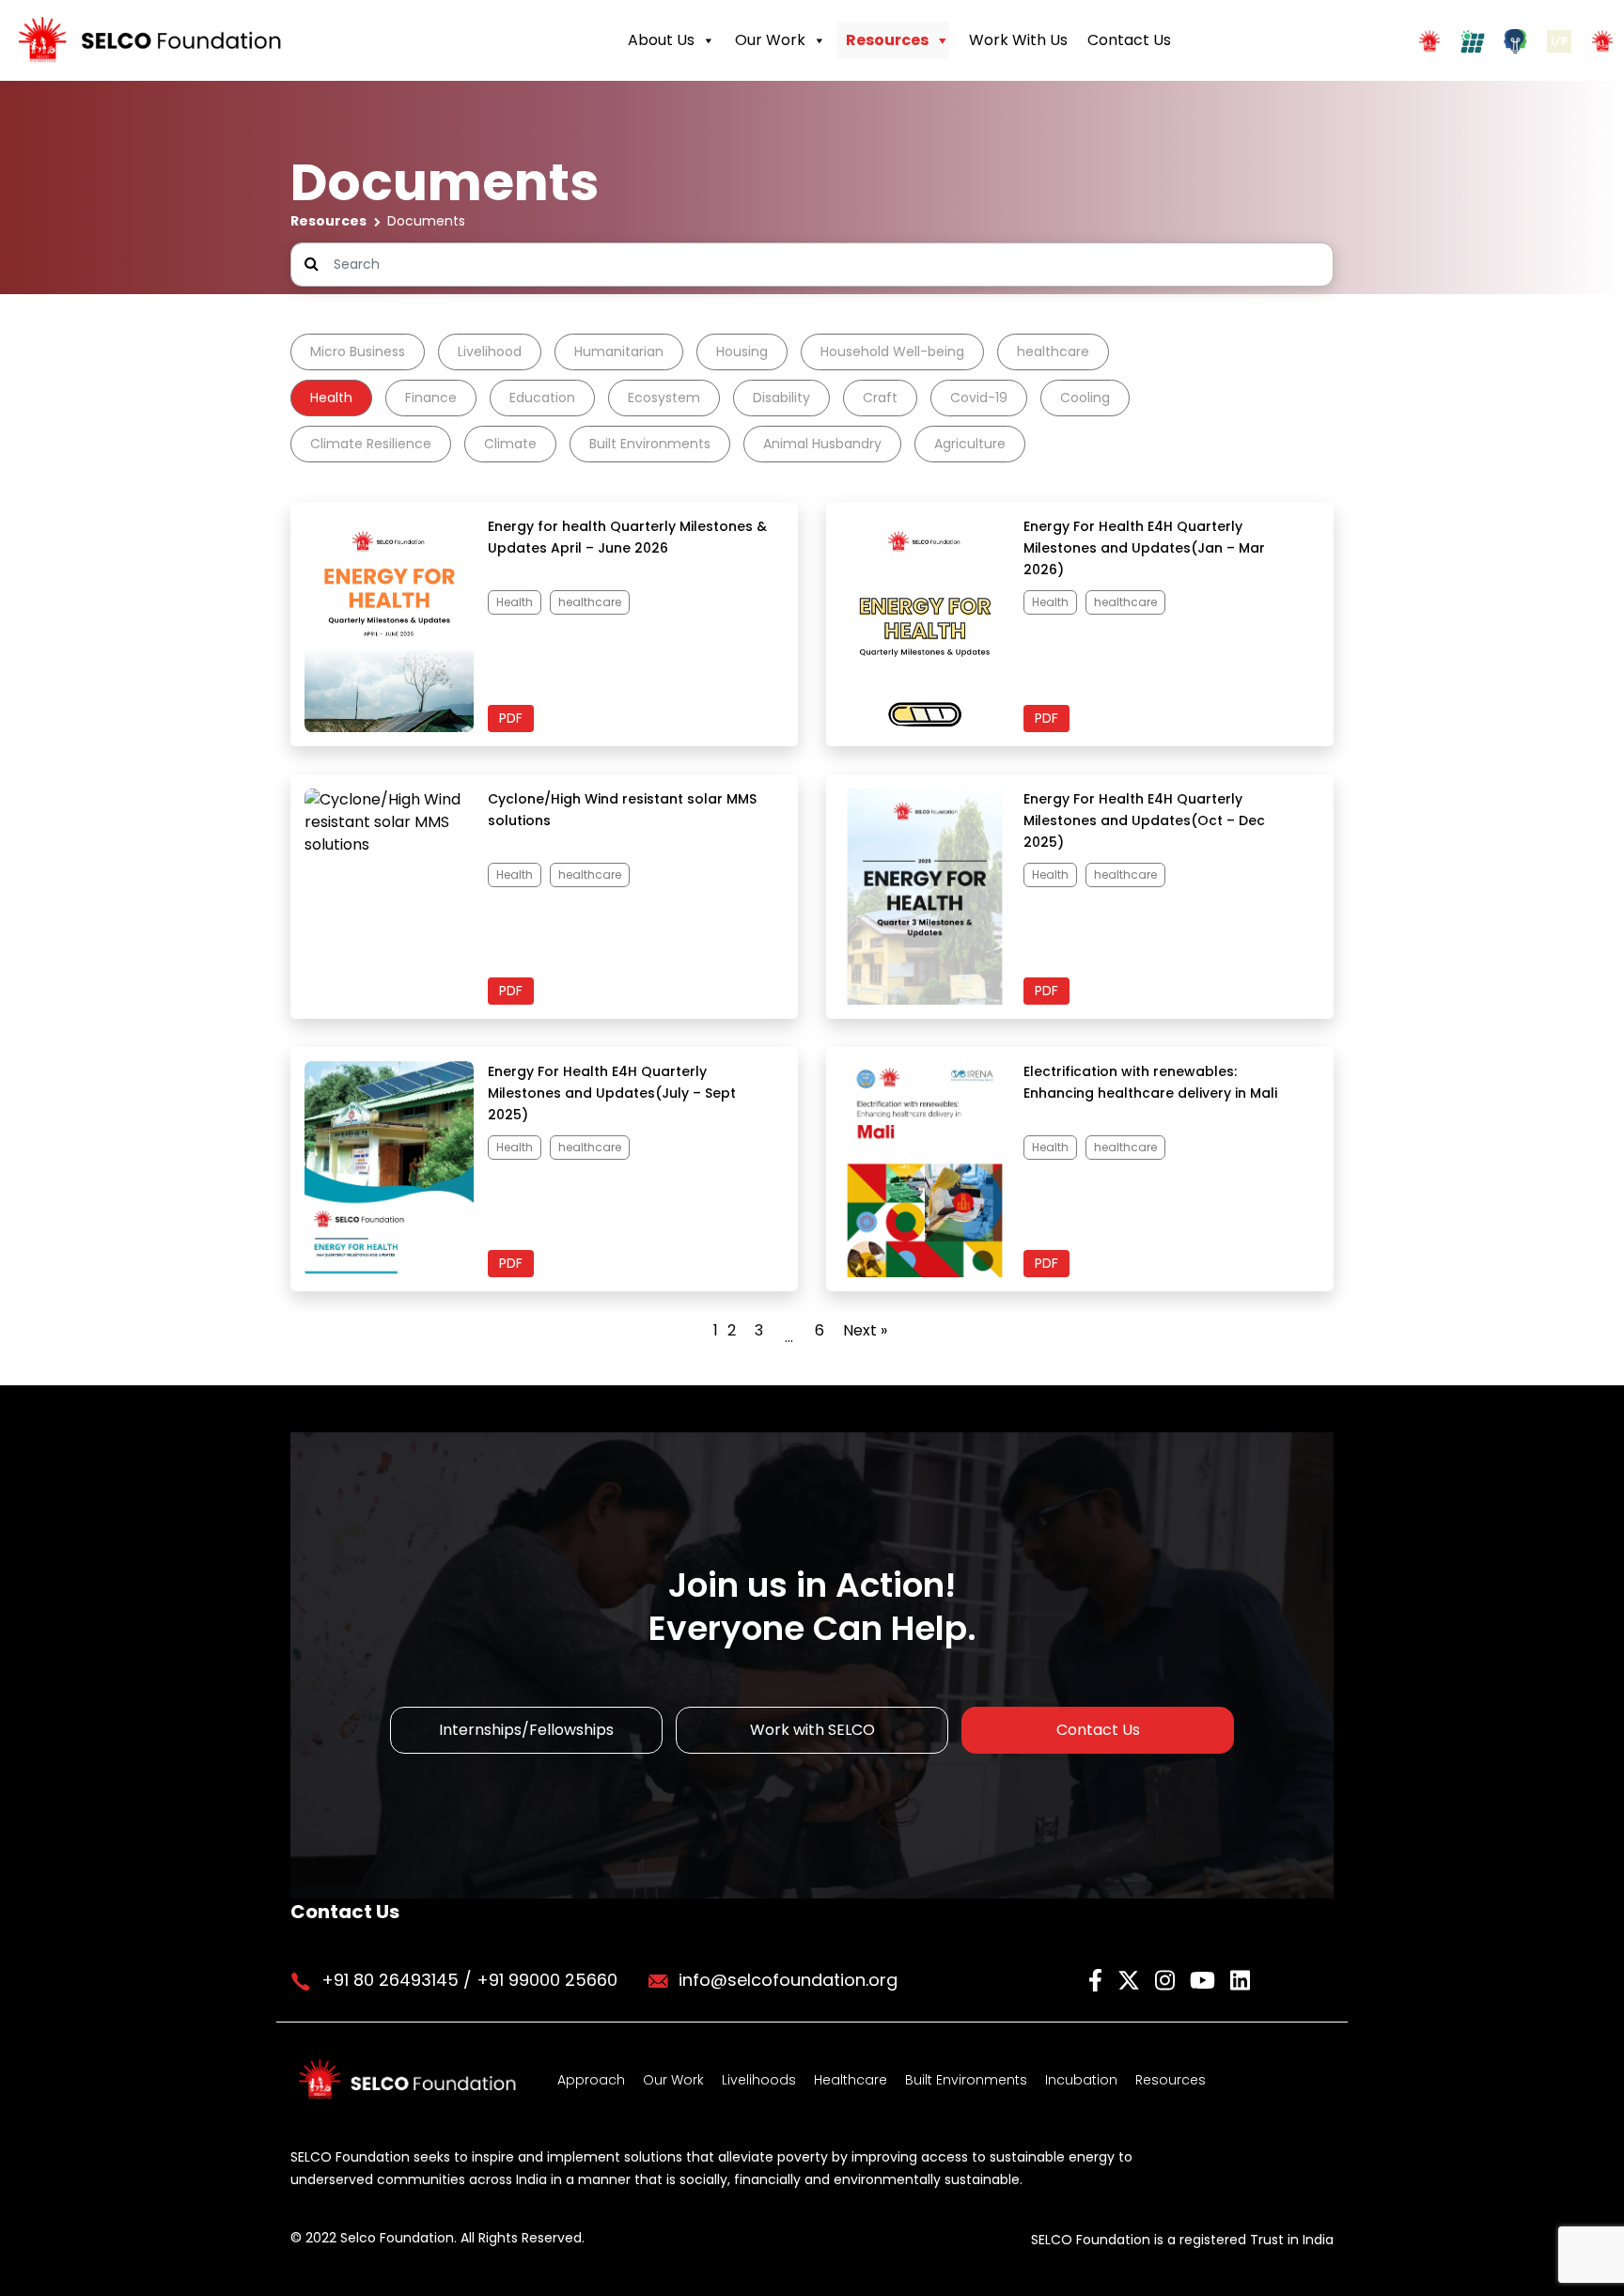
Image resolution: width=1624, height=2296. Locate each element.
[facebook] (1098, 1979)
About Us (661, 40)
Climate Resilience (371, 444)
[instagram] (1168, 1979)
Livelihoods (759, 2080)
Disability (781, 398)
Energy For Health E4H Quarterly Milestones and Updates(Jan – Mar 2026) (1144, 548)
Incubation (1081, 2080)
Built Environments (650, 444)
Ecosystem (664, 398)
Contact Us (1129, 40)
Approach (591, 2080)
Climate (510, 444)
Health (331, 398)
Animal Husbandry (822, 444)
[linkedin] (1240, 1979)
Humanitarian (619, 351)
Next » (865, 1330)
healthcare (1053, 351)
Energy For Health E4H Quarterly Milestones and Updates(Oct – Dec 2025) (1144, 820)
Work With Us (1018, 40)
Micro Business (358, 351)
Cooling (1085, 398)
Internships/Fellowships (526, 1730)
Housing (742, 351)
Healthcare (851, 2080)
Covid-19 (979, 398)
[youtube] (1205, 1979)
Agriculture (970, 444)
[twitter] (1132, 1979)
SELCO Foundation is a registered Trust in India (1182, 2240)
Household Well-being (892, 351)
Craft (880, 398)
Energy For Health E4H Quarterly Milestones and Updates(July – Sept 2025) (612, 1093)
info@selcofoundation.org (788, 1980)
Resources (887, 40)
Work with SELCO (812, 1730)
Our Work (770, 40)
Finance (431, 398)
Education (542, 398)
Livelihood (490, 351)
